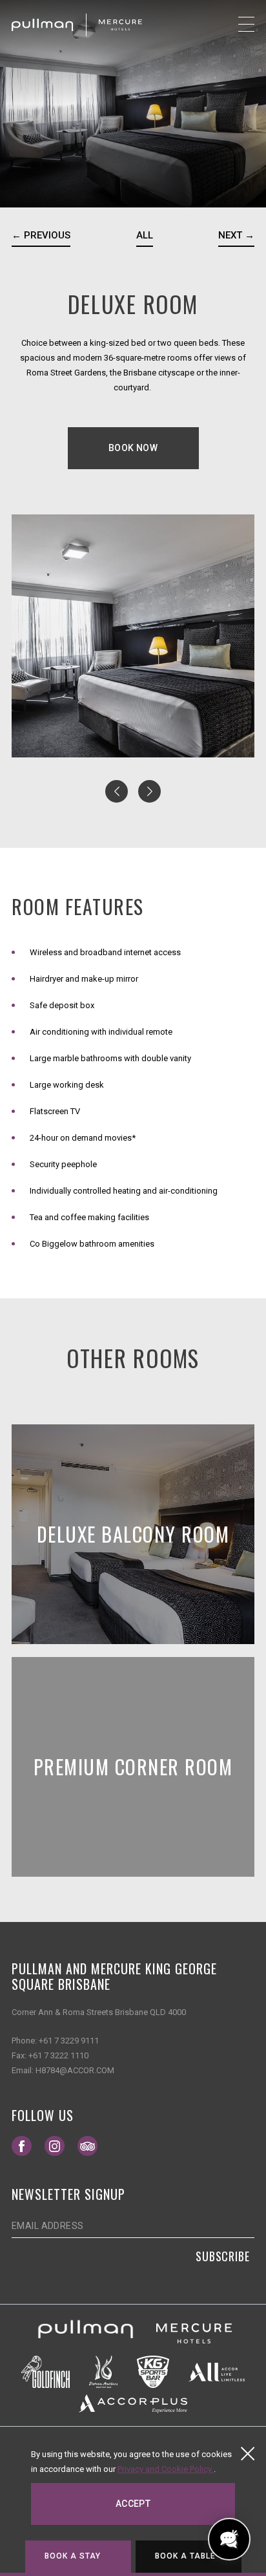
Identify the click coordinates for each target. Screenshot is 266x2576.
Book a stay (73, 2556)
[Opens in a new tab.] (86, 2333)
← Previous (41, 235)
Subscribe (223, 2256)
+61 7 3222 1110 (58, 2055)
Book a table (186, 2556)
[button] (117, 791)
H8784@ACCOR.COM (75, 2070)
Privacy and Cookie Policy (166, 2469)
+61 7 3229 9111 (69, 2041)
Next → (236, 235)
